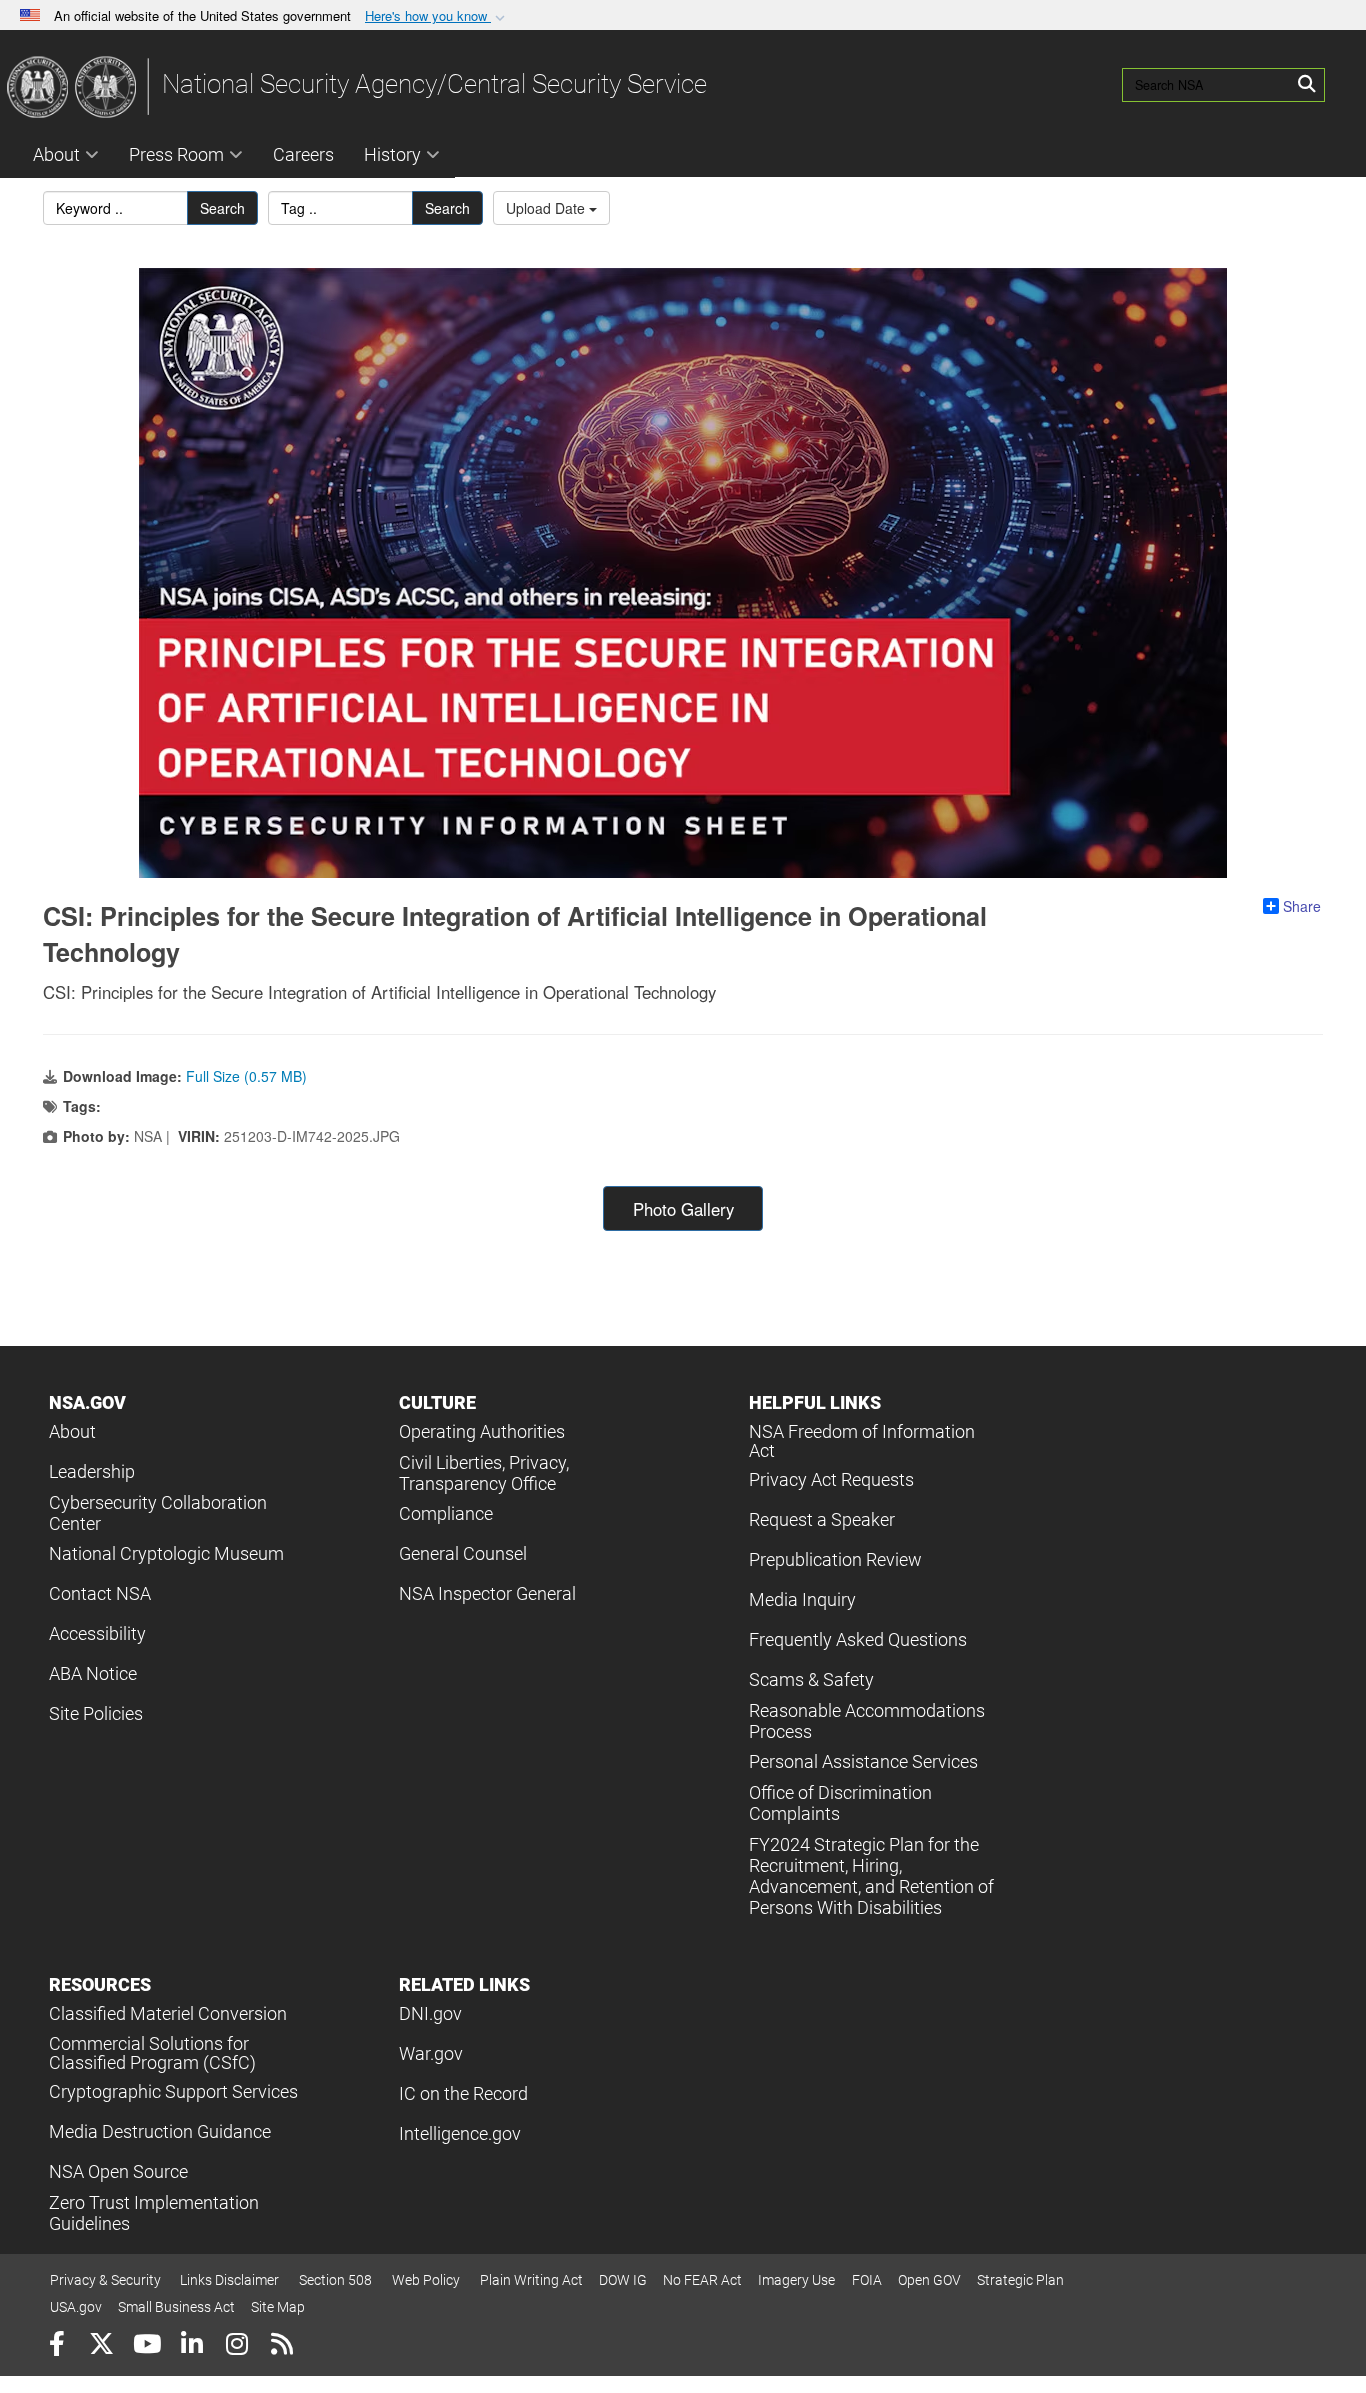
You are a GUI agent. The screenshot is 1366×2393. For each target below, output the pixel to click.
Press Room (176, 154)
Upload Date (547, 208)
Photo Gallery (683, 1209)
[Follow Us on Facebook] (56, 2346)
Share (1302, 906)
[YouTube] (146, 2346)
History (392, 154)
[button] (437, 16)
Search (222, 208)
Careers (303, 154)
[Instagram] (236, 2346)
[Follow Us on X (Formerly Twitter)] (101, 2346)
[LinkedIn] (191, 2346)
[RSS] (281, 2346)
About (56, 154)
